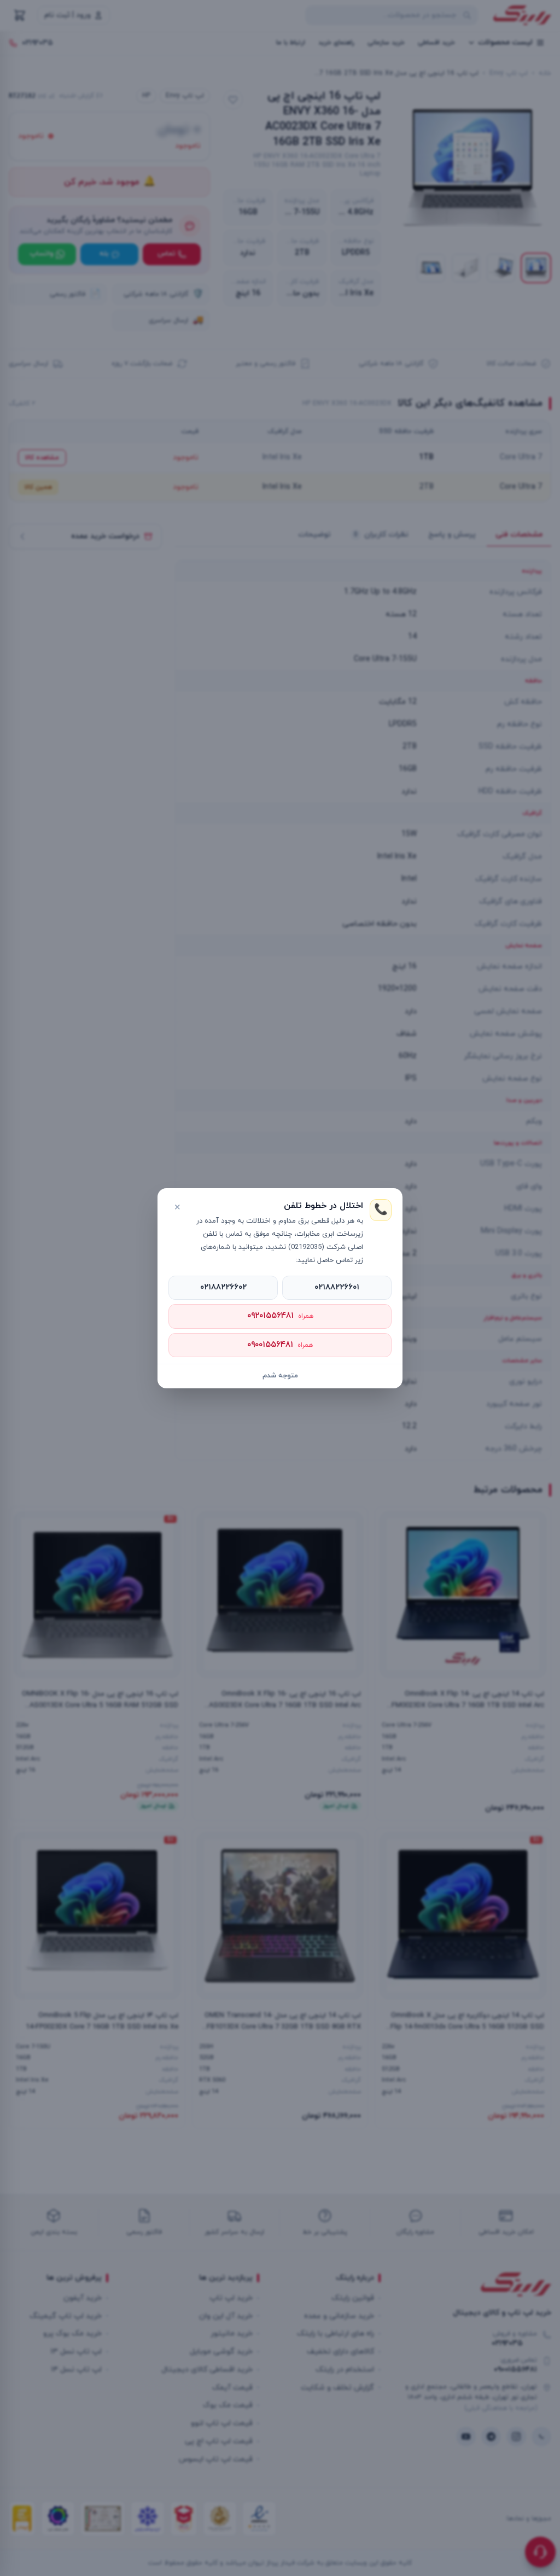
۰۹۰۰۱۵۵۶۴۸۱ (280, 1345)
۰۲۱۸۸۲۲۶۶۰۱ (337, 1287)
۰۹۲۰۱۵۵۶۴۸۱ (280, 1316)
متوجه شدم (280, 1376)
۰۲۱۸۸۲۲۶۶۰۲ (223, 1287)
